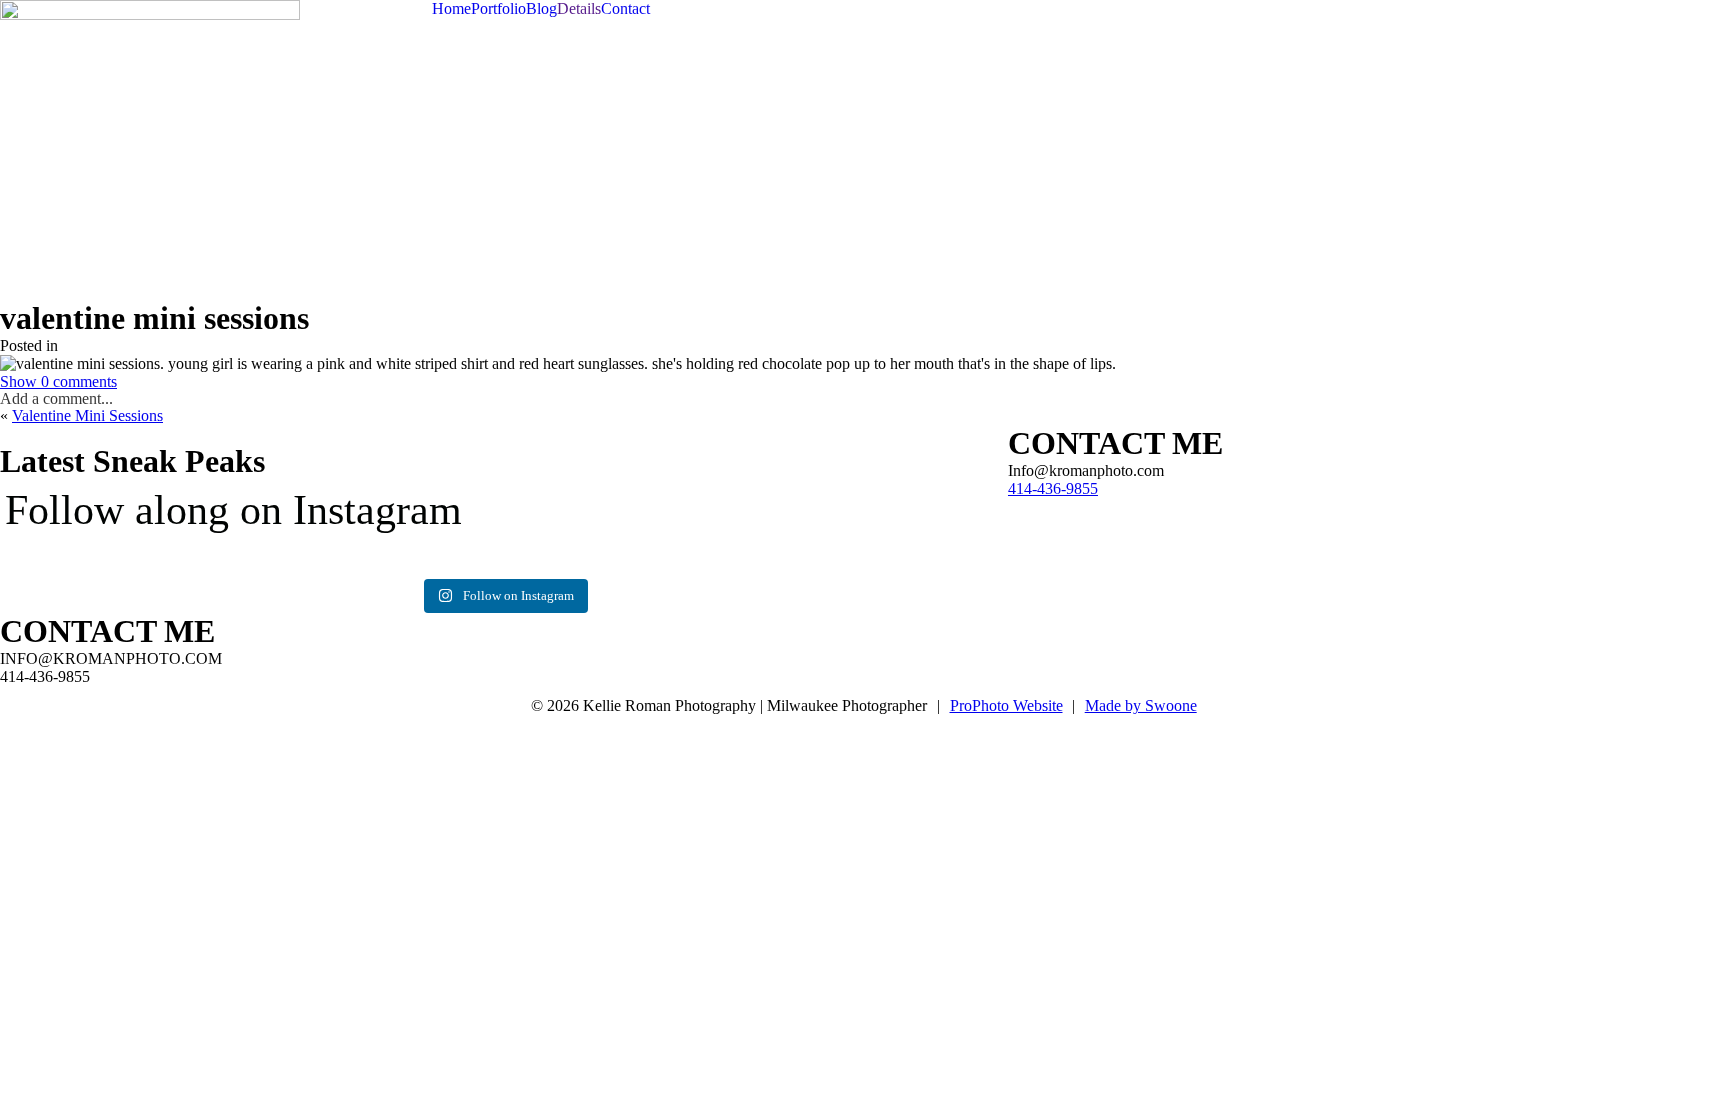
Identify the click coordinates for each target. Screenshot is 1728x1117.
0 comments (58, 381)
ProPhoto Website (1006, 705)
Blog (541, 8)
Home (451, 8)
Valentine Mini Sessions (87, 415)
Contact (625, 8)
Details (579, 8)
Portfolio (498, 8)
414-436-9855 (1053, 488)
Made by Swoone (1141, 705)
